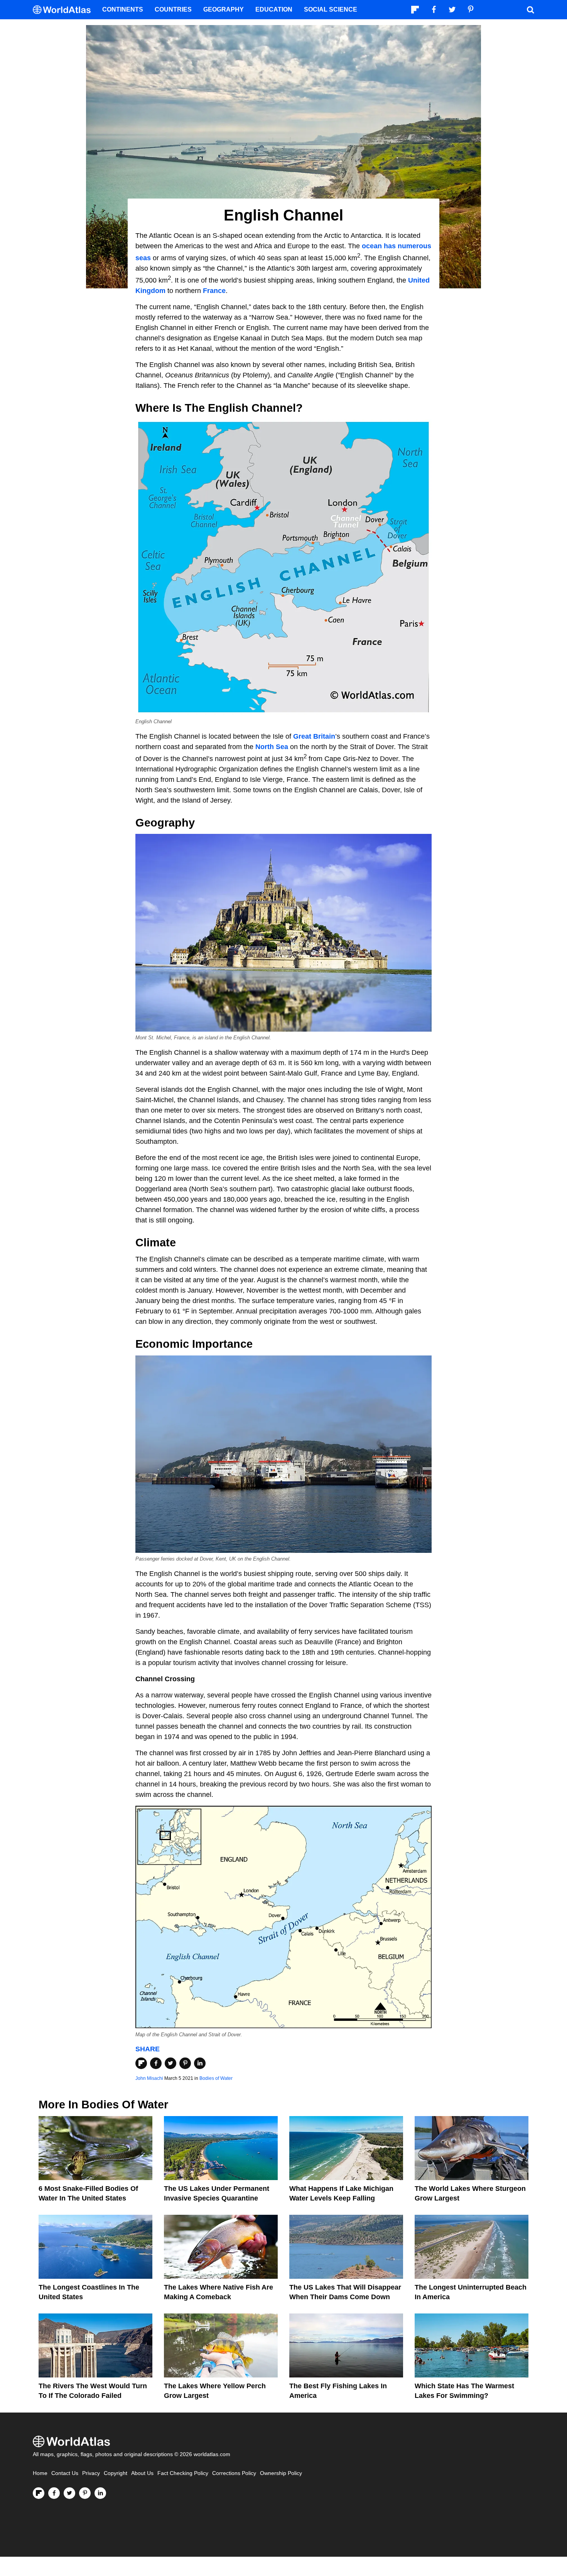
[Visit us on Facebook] (54, 2493)
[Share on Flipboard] (141, 2063)
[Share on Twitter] (170, 2063)
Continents (123, 9)
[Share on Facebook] (156, 2063)
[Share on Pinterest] (185, 2063)
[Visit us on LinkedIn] (100, 2493)
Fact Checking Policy (183, 2473)
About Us (142, 2473)
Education (274, 9)
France (214, 291)
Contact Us (65, 2473)
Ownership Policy (281, 2473)
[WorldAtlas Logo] (65, 10)
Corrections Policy (234, 2473)
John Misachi (149, 2078)
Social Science (331, 9)
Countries (173, 9)
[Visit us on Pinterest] (85, 2493)
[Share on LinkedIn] (200, 2063)
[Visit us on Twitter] (69, 2493)
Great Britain (314, 736)
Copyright (116, 2473)
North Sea (272, 747)
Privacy (91, 2473)
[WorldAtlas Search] (530, 10)
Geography (224, 9)
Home (40, 2473)
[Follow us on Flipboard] (39, 2493)
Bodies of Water (216, 2078)
